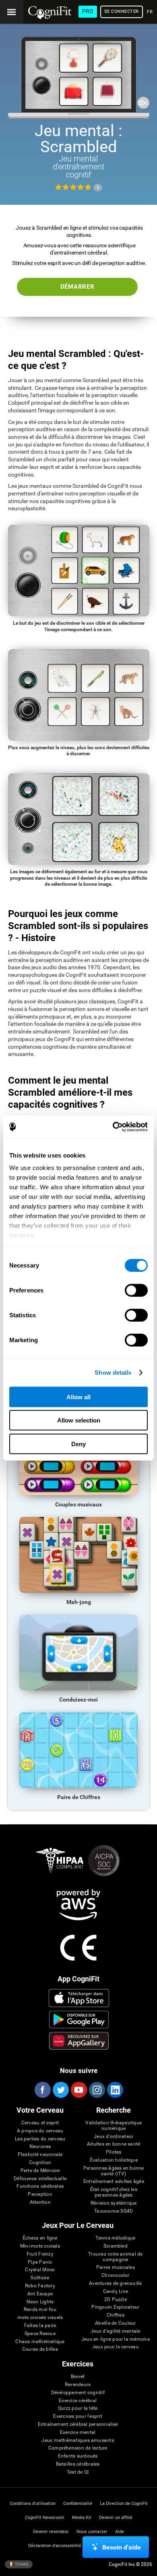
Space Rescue (40, 2334)
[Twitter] (60, 2090)
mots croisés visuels (40, 2318)
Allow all (78, 1397)
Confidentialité (78, 2504)
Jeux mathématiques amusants (77, 2440)
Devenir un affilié (116, 2518)
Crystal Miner (40, 2270)
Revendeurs (78, 2385)
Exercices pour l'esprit (78, 2416)
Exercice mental (78, 2432)
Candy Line (116, 2292)
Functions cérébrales (40, 2186)
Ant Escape (40, 2294)
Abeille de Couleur (115, 2323)
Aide (120, 2532)
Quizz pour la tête (78, 2408)
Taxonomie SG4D (114, 2211)
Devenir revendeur (51, 2532)
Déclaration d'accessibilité (55, 2546)
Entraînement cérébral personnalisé (78, 2424)
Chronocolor (116, 2275)
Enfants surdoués (78, 2456)
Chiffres (116, 2315)
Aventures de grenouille (116, 2284)
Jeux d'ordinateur (114, 2137)
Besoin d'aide (122, 2547)
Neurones (40, 2147)
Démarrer (77, 287)
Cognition (40, 2163)
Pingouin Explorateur (115, 2307)
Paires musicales (116, 2267)
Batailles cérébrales (78, 2464)
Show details (113, 1373)
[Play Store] (79, 2020)
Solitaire (40, 2278)
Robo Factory (40, 2286)
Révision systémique (114, 2203)
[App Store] (79, 1998)
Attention (40, 2202)
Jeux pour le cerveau (116, 2347)
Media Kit (82, 2518)
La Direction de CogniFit (124, 2504)
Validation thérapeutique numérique (114, 2126)
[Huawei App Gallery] (79, 2041)
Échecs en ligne (40, 2238)
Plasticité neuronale (40, 2155)
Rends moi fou (40, 2310)
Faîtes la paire (40, 2326)
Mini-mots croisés (40, 2246)
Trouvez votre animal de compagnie (116, 2257)
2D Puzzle (116, 2300)
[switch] (136, 1290)
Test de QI (78, 2472)
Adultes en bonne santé (114, 2144)
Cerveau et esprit (40, 2123)
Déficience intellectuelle (40, 2179)
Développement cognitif (78, 2393)
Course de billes (40, 2349)
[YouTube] (78, 2090)
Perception (40, 2194)
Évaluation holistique (114, 2160)
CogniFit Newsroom (45, 2518)
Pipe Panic (40, 2262)
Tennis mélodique (115, 2238)
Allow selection (79, 1420)
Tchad (21, 2564)
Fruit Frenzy (40, 2254)
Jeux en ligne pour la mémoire (116, 2339)
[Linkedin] (115, 2090)
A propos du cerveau (40, 2131)
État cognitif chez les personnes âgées (114, 2192)
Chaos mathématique (40, 2342)
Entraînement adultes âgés (114, 2182)
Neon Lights (40, 2302)
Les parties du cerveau (40, 2139)
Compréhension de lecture (78, 2448)
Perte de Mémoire (40, 2171)
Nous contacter (92, 2532)
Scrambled (116, 2246)
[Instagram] (97, 2090)
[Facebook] (42, 2090)
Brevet (78, 2377)
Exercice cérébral (78, 2401)
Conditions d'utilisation (33, 2504)
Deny (78, 1444)
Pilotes (114, 2152)
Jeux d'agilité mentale (115, 2331)
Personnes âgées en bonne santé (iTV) (114, 2171)
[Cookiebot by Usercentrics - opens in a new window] (113, 1127)
